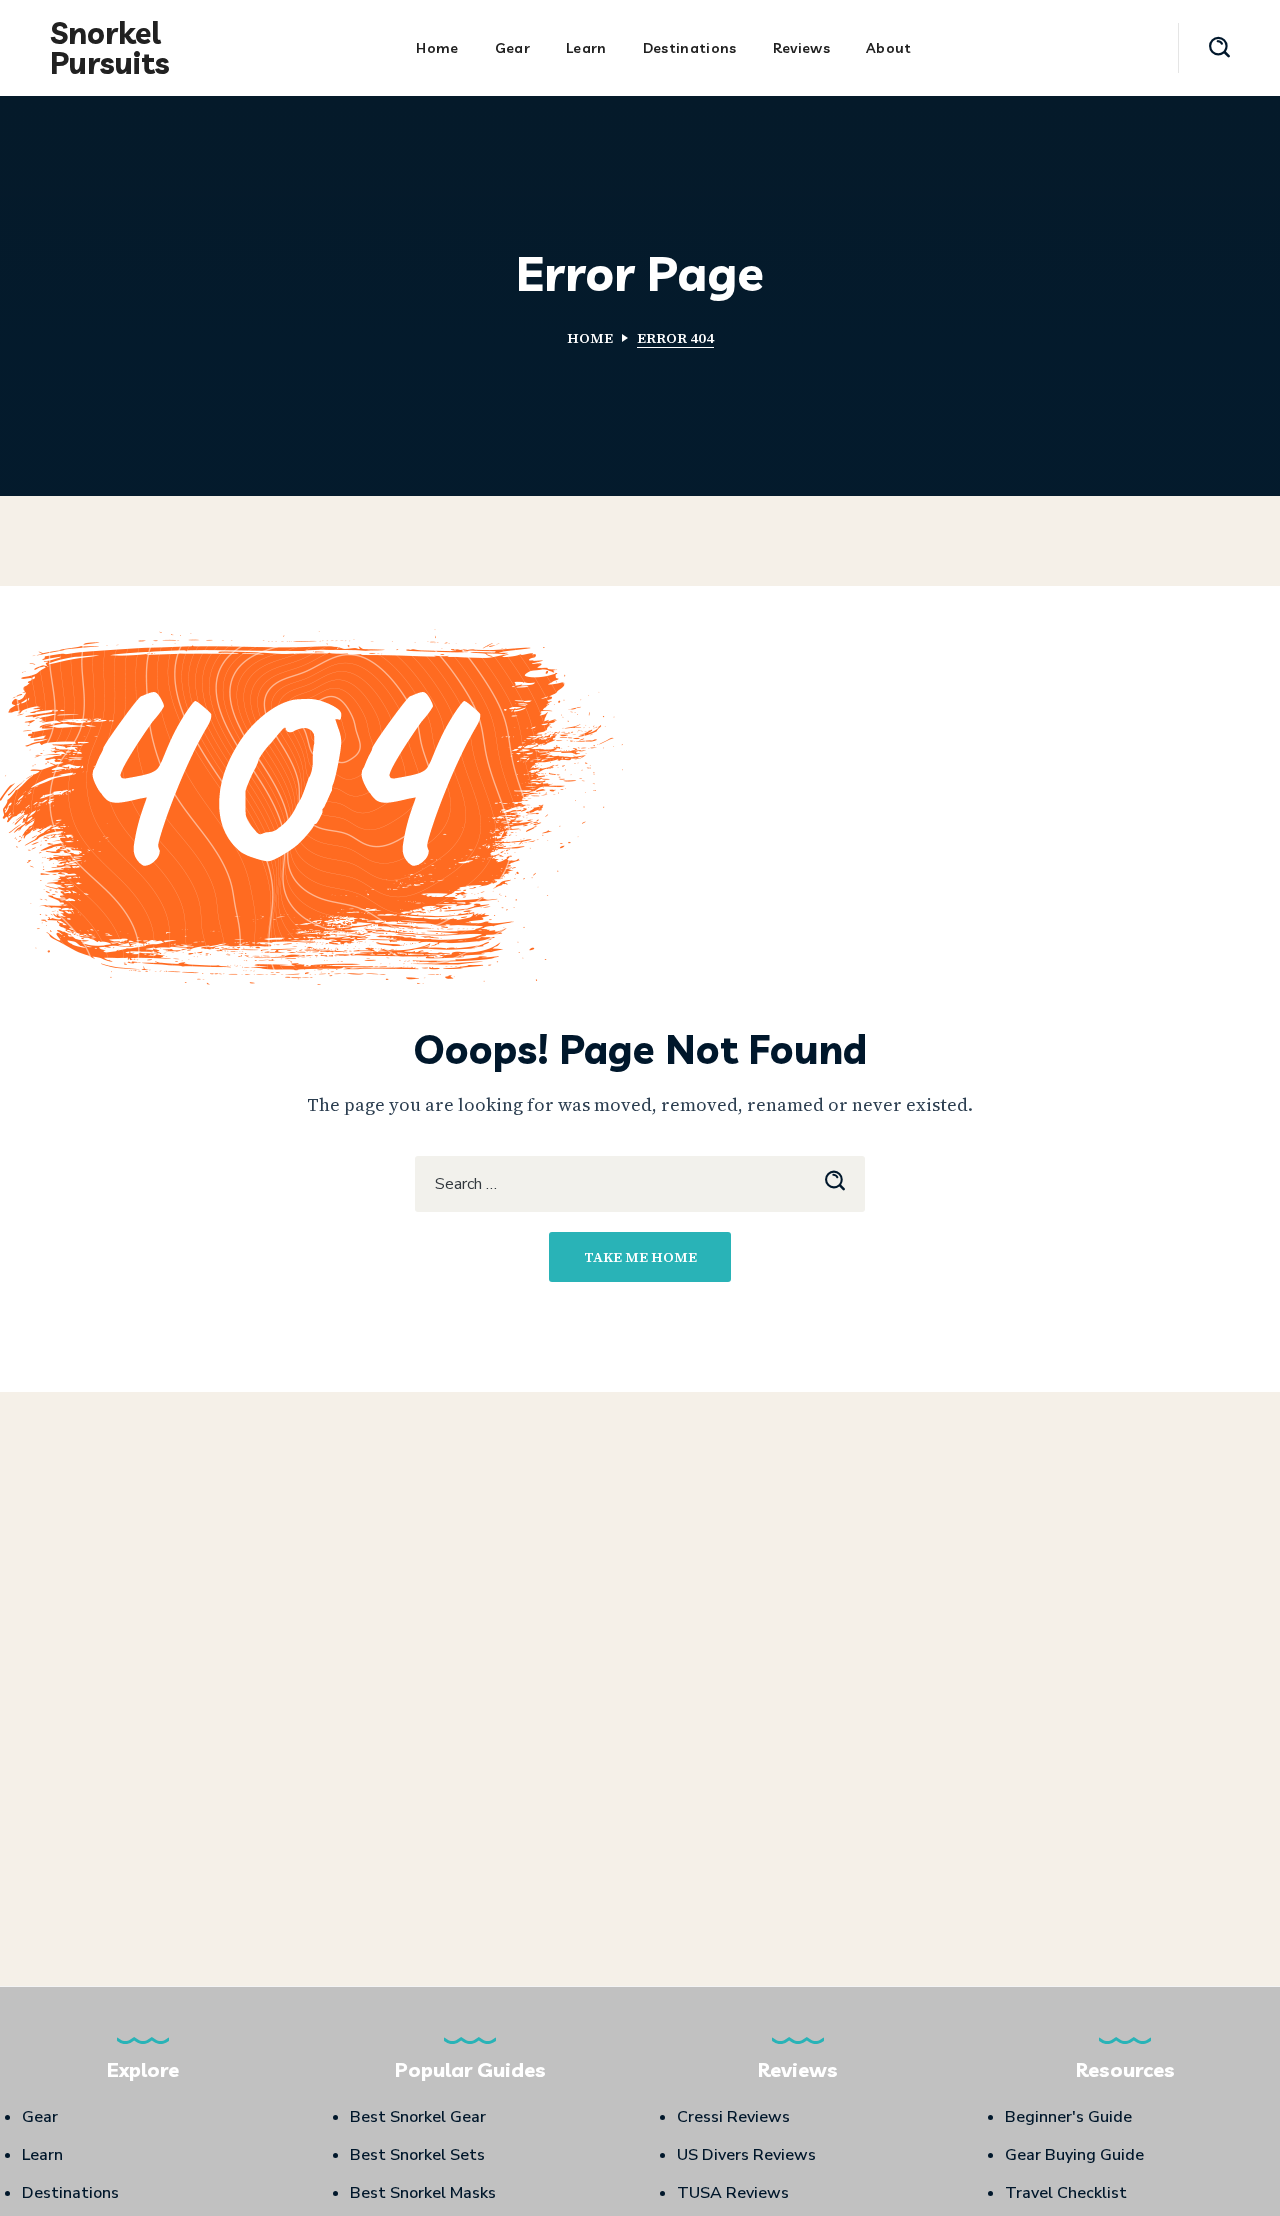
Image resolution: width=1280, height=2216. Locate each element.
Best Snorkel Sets (417, 2155)
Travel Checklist (1066, 2193)
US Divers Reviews (746, 2155)
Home (590, 338)
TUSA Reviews (733, 2193)
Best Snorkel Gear (418, 2117)
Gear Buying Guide (1074, 2155)
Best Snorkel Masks (423, 2193)
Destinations (70, 2193)
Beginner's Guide (1068, 2117)
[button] (1219, 48)
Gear (40, 2117)
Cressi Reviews (733, 2117)
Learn (42, 2155)
